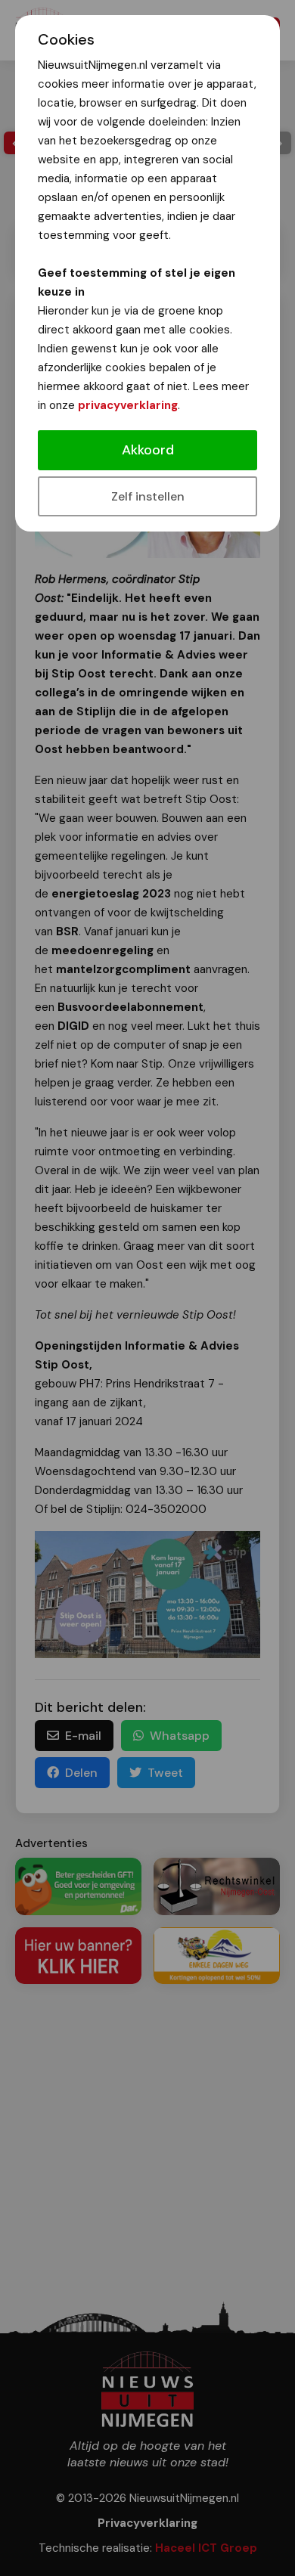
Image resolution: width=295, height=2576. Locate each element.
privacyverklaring (128, 405)
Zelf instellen (148, 496)
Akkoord (148, 450)
